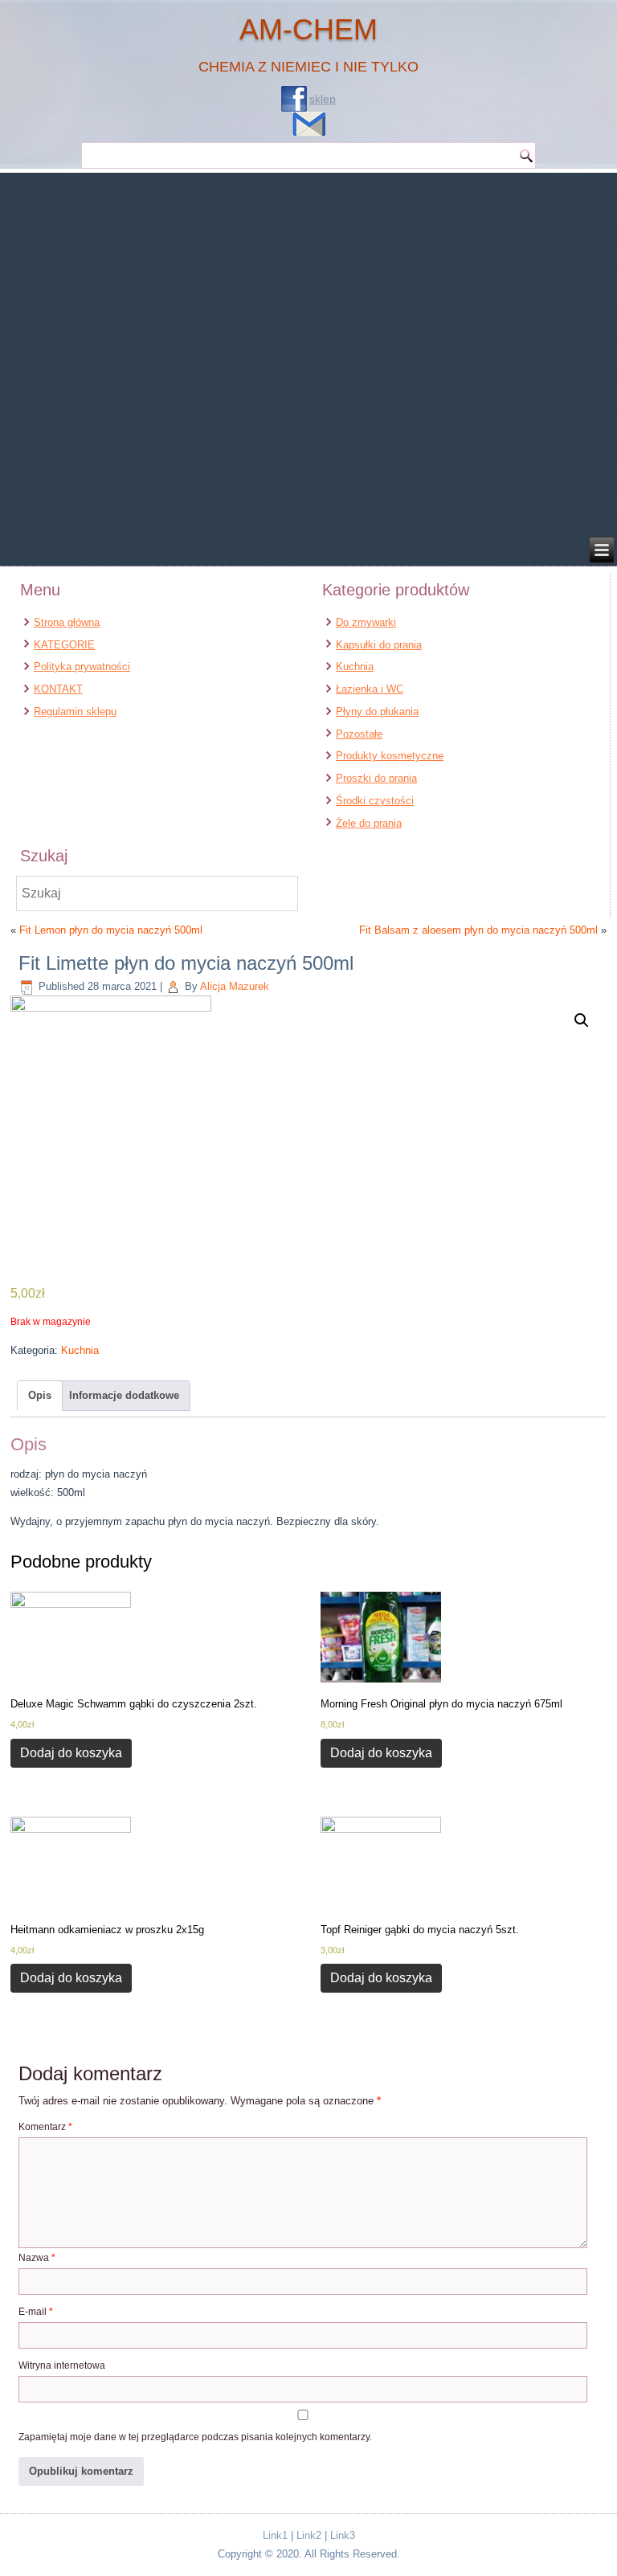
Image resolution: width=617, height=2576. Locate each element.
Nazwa (37, 2258)
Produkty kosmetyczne (390, 756)
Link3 (343, 2535)
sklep (323, 99)
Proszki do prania (376, 778)
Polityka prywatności (82, 666)
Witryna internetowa (62, 2365)
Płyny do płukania (377, 711)
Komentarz (45, 2127)
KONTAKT (58, 689)
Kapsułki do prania (379, 645)
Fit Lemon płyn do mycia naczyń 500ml (111, 930)
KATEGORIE (64, 645)
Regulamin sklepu (75, 711)
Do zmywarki (366, 622)
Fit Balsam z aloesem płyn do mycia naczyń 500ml (478, 930)
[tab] (40, 1396)
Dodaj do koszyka (71, 1753)
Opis (40, 1395)
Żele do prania (369, 823)
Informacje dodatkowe (124, 1395)
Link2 (309, 2535)
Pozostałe (359, 734)
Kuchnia (355, 666)
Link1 (275, 2535)
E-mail (36, 2312)
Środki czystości (375, 801)
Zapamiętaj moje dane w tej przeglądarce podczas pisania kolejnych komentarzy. (195, 2437)
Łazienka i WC (370, 689)
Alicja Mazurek (235, 986)
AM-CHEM (308, 29)
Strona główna (67, 622)
